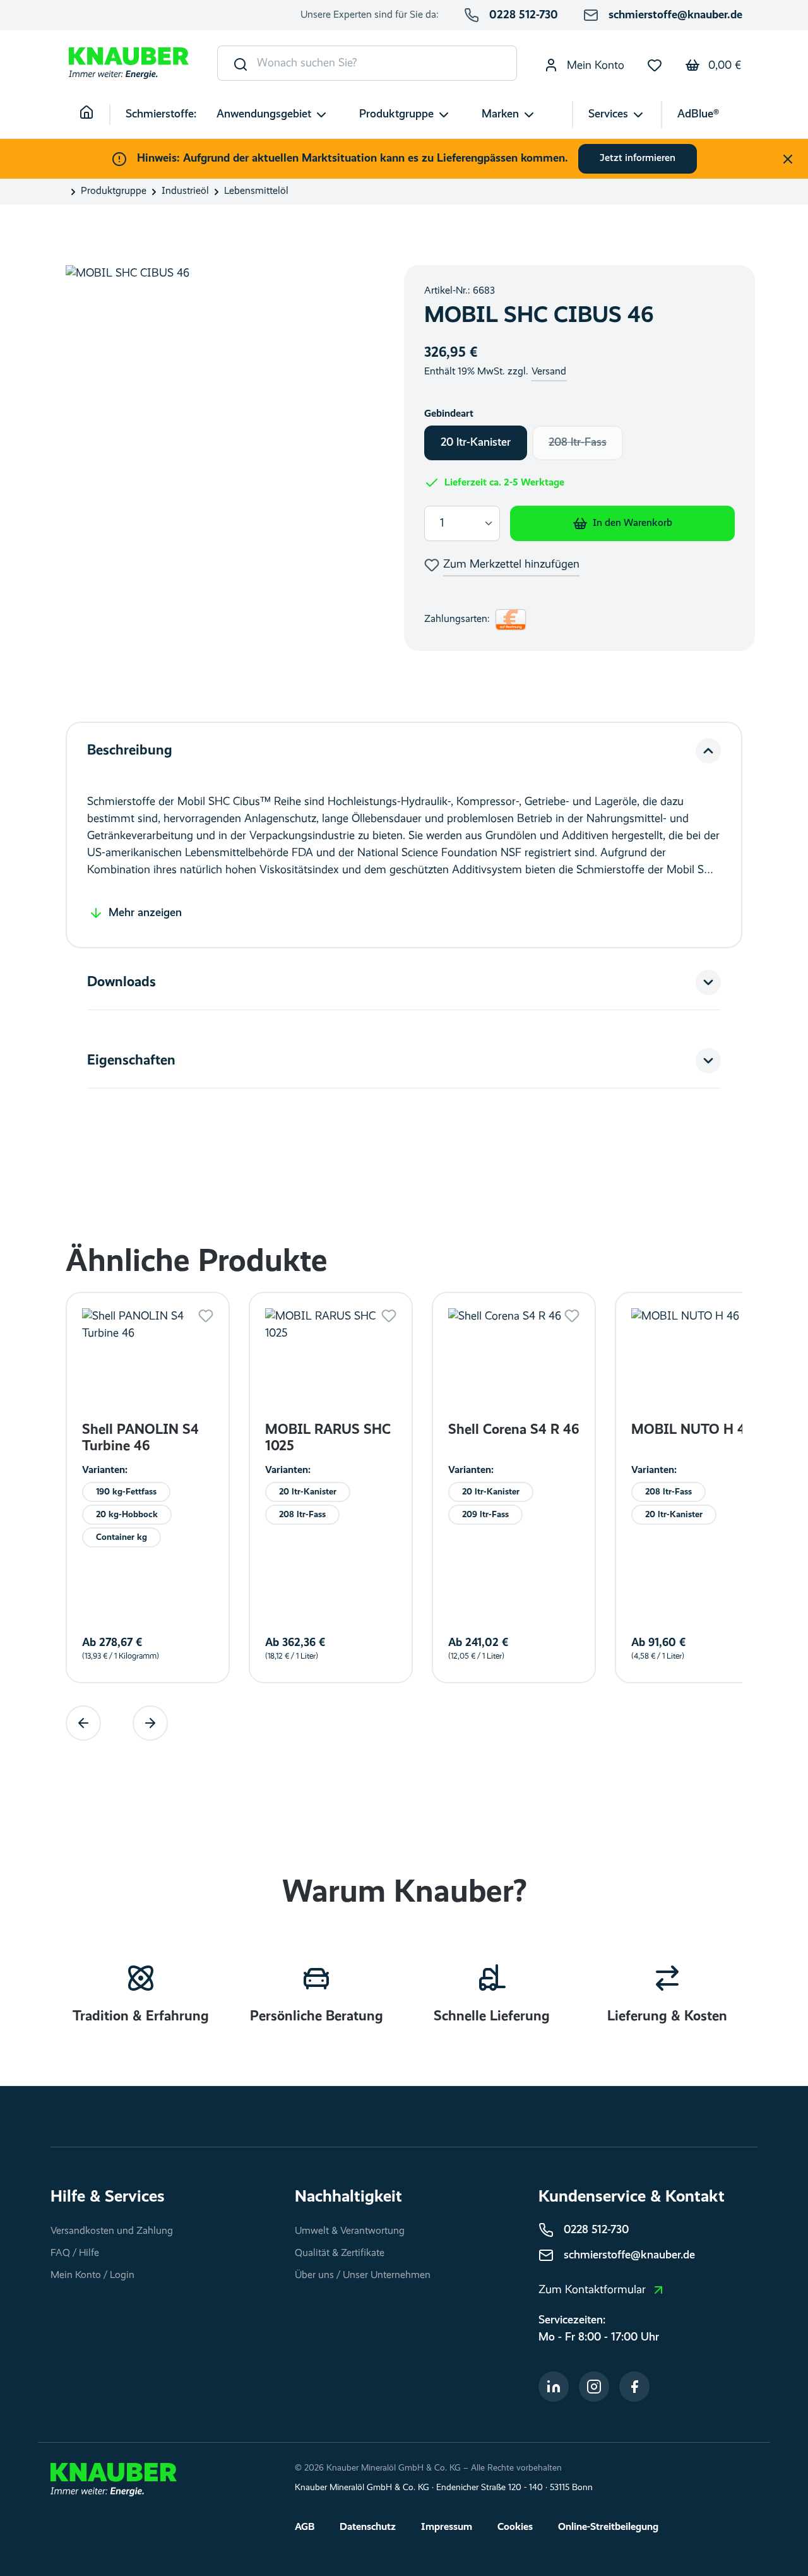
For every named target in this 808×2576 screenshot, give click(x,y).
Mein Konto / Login (92, 2275)
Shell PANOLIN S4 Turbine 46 (140, 1438)
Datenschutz (368, 2527)
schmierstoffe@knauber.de (675, 15)
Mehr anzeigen (145, 913)
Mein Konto (594, 66)
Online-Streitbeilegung (608, 2527)
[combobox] (387, 63)
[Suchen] (238, 63)
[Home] (95, 115)
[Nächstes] (150, 1723)
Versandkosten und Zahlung (112, 2231)
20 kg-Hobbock (127, 1514)
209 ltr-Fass (485, 1514)
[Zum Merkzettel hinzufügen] (206, 1316)
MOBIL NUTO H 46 (692, 1430)
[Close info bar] (788, 159)
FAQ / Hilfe (75, 2253)
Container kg (122, 1537)
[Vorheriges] (83, 1723)
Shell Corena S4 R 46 (514, 1430)
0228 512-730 (524, 15)
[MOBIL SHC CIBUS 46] (222, 453)
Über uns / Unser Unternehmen (363, 2275)
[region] (222, 453)
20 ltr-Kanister (476, 443)
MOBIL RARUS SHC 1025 (328, 1438)
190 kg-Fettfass (126, 1491)
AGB (305, 2527)
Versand (549, 372)
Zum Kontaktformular (592, 2290)
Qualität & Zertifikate (340, 2253)
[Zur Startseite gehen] (129, 63)
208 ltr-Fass (586, 446)
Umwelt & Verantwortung (350, 2231)
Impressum (447, 2527)
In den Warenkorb (633, 523)
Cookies (515, 2527)
